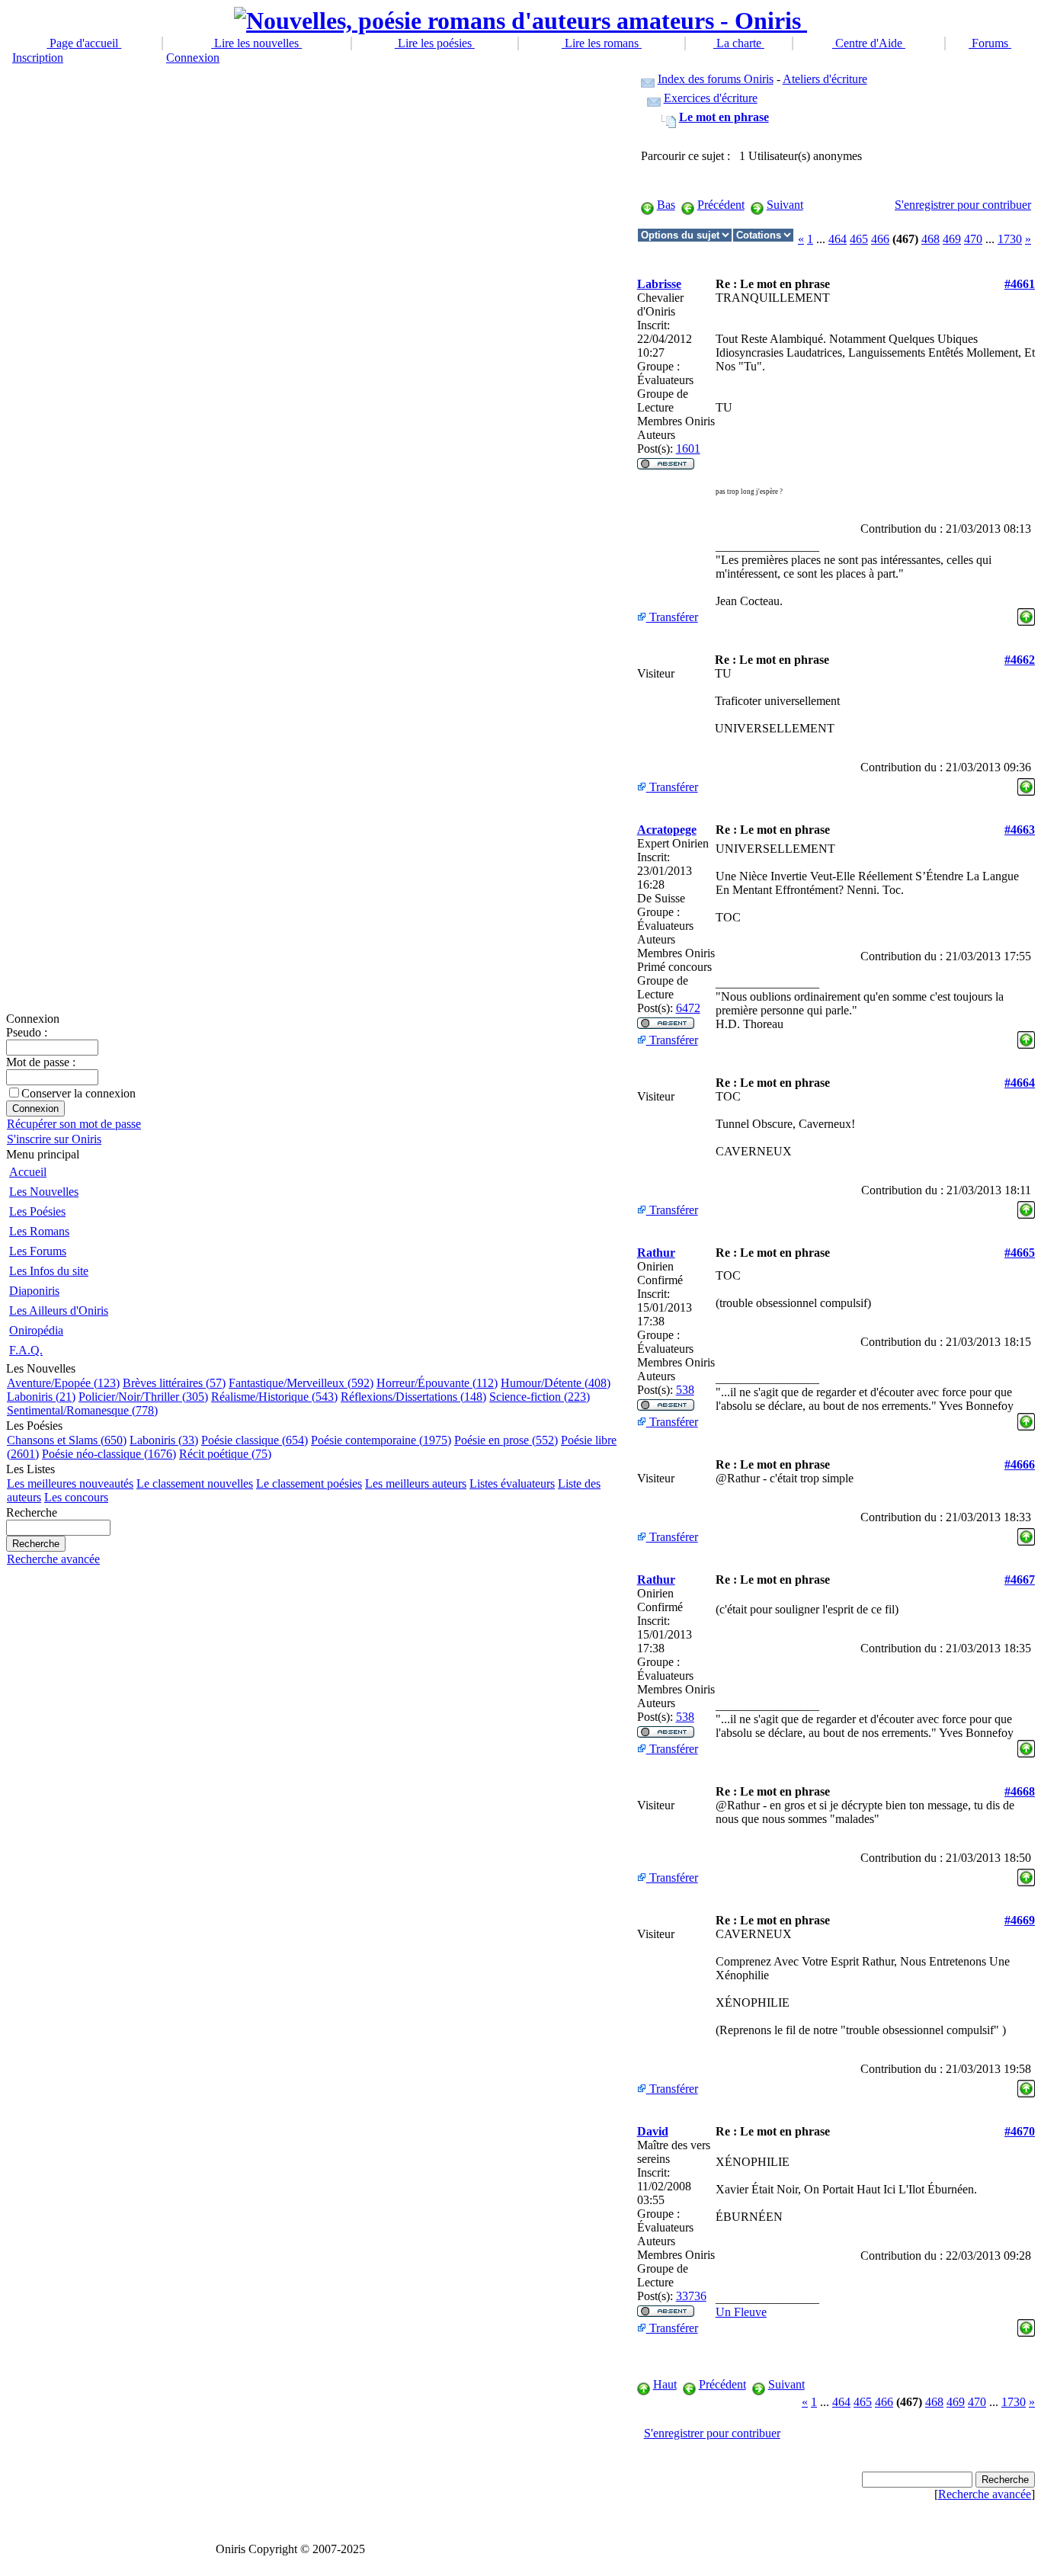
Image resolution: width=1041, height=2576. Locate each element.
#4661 (1020, 284)
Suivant (785, 205)
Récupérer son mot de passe (74, 1124)
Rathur (656, 1253)
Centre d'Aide (869, 43)
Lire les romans (602, 43)
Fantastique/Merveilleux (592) (301, 1383)
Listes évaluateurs (512, 1483)
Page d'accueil (84, 43)
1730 (1010, 239)
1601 (688, 449)
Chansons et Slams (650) (67, 1440)
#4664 (1020, 1083)
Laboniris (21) (41, 1397)
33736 (691, 2296)
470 (973, 239)
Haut (665, 2384)
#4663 (1020, 830)
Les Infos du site (49, 1271)
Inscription (38, 58)
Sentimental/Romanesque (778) (82, 1410)
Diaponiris (34, 1291)
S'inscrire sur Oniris (54, 1139)
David (653, 2131)
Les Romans (39, 1231)
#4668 (1020, 1791)
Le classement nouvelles (195, 1483)
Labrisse (659, 284)
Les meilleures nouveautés (70, 1483)
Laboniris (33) (164, 1440)
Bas (666, 205)
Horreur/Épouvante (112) (437, 1383)
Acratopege (667, 830)
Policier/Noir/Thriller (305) (143, 1397)
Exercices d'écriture (711, 98)
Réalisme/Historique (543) (274, 1397)
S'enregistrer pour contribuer (963, 205)
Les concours (76, 1497)
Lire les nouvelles (256, 43)
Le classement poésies (309, 1483)
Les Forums (38, 1251)
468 (930, 239)
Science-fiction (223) (540, 1397)
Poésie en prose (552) (506, 1440)
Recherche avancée (53, 1559)
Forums (990, 43)
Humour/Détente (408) (556, 1383)
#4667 (1020, 1580)
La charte (739, 43)
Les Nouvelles (44, 1192)
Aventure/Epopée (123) (63, 1383)
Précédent (721, 205)
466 (880, 239)
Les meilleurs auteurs (416, 1483)
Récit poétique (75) (225, 1454)
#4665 (1020, 1253)
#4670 (1020, 2131)
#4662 (1020, 660)
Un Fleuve (741, 2312)
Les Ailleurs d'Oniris (59, 1310)
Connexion (193, 58)
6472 (688, 1008)
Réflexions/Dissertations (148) (413, 1397)
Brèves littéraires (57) (174, 1383)
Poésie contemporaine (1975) (381, 1440)
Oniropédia (36, 1330)
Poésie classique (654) (255, 1440)
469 (952, 239)
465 (859, 239)
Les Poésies (37, 1211)
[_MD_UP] (1026, 613)
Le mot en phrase (724, 117)
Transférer (672, 617)
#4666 (1020, 1464)
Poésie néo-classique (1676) (109, 1454)
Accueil (28, 1172)
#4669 (1020, 1920)
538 (685, 1390)
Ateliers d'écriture (825, 79)
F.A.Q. (26, 1350)
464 (838, 239)
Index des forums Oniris (716, 79)
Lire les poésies (435, 43)
